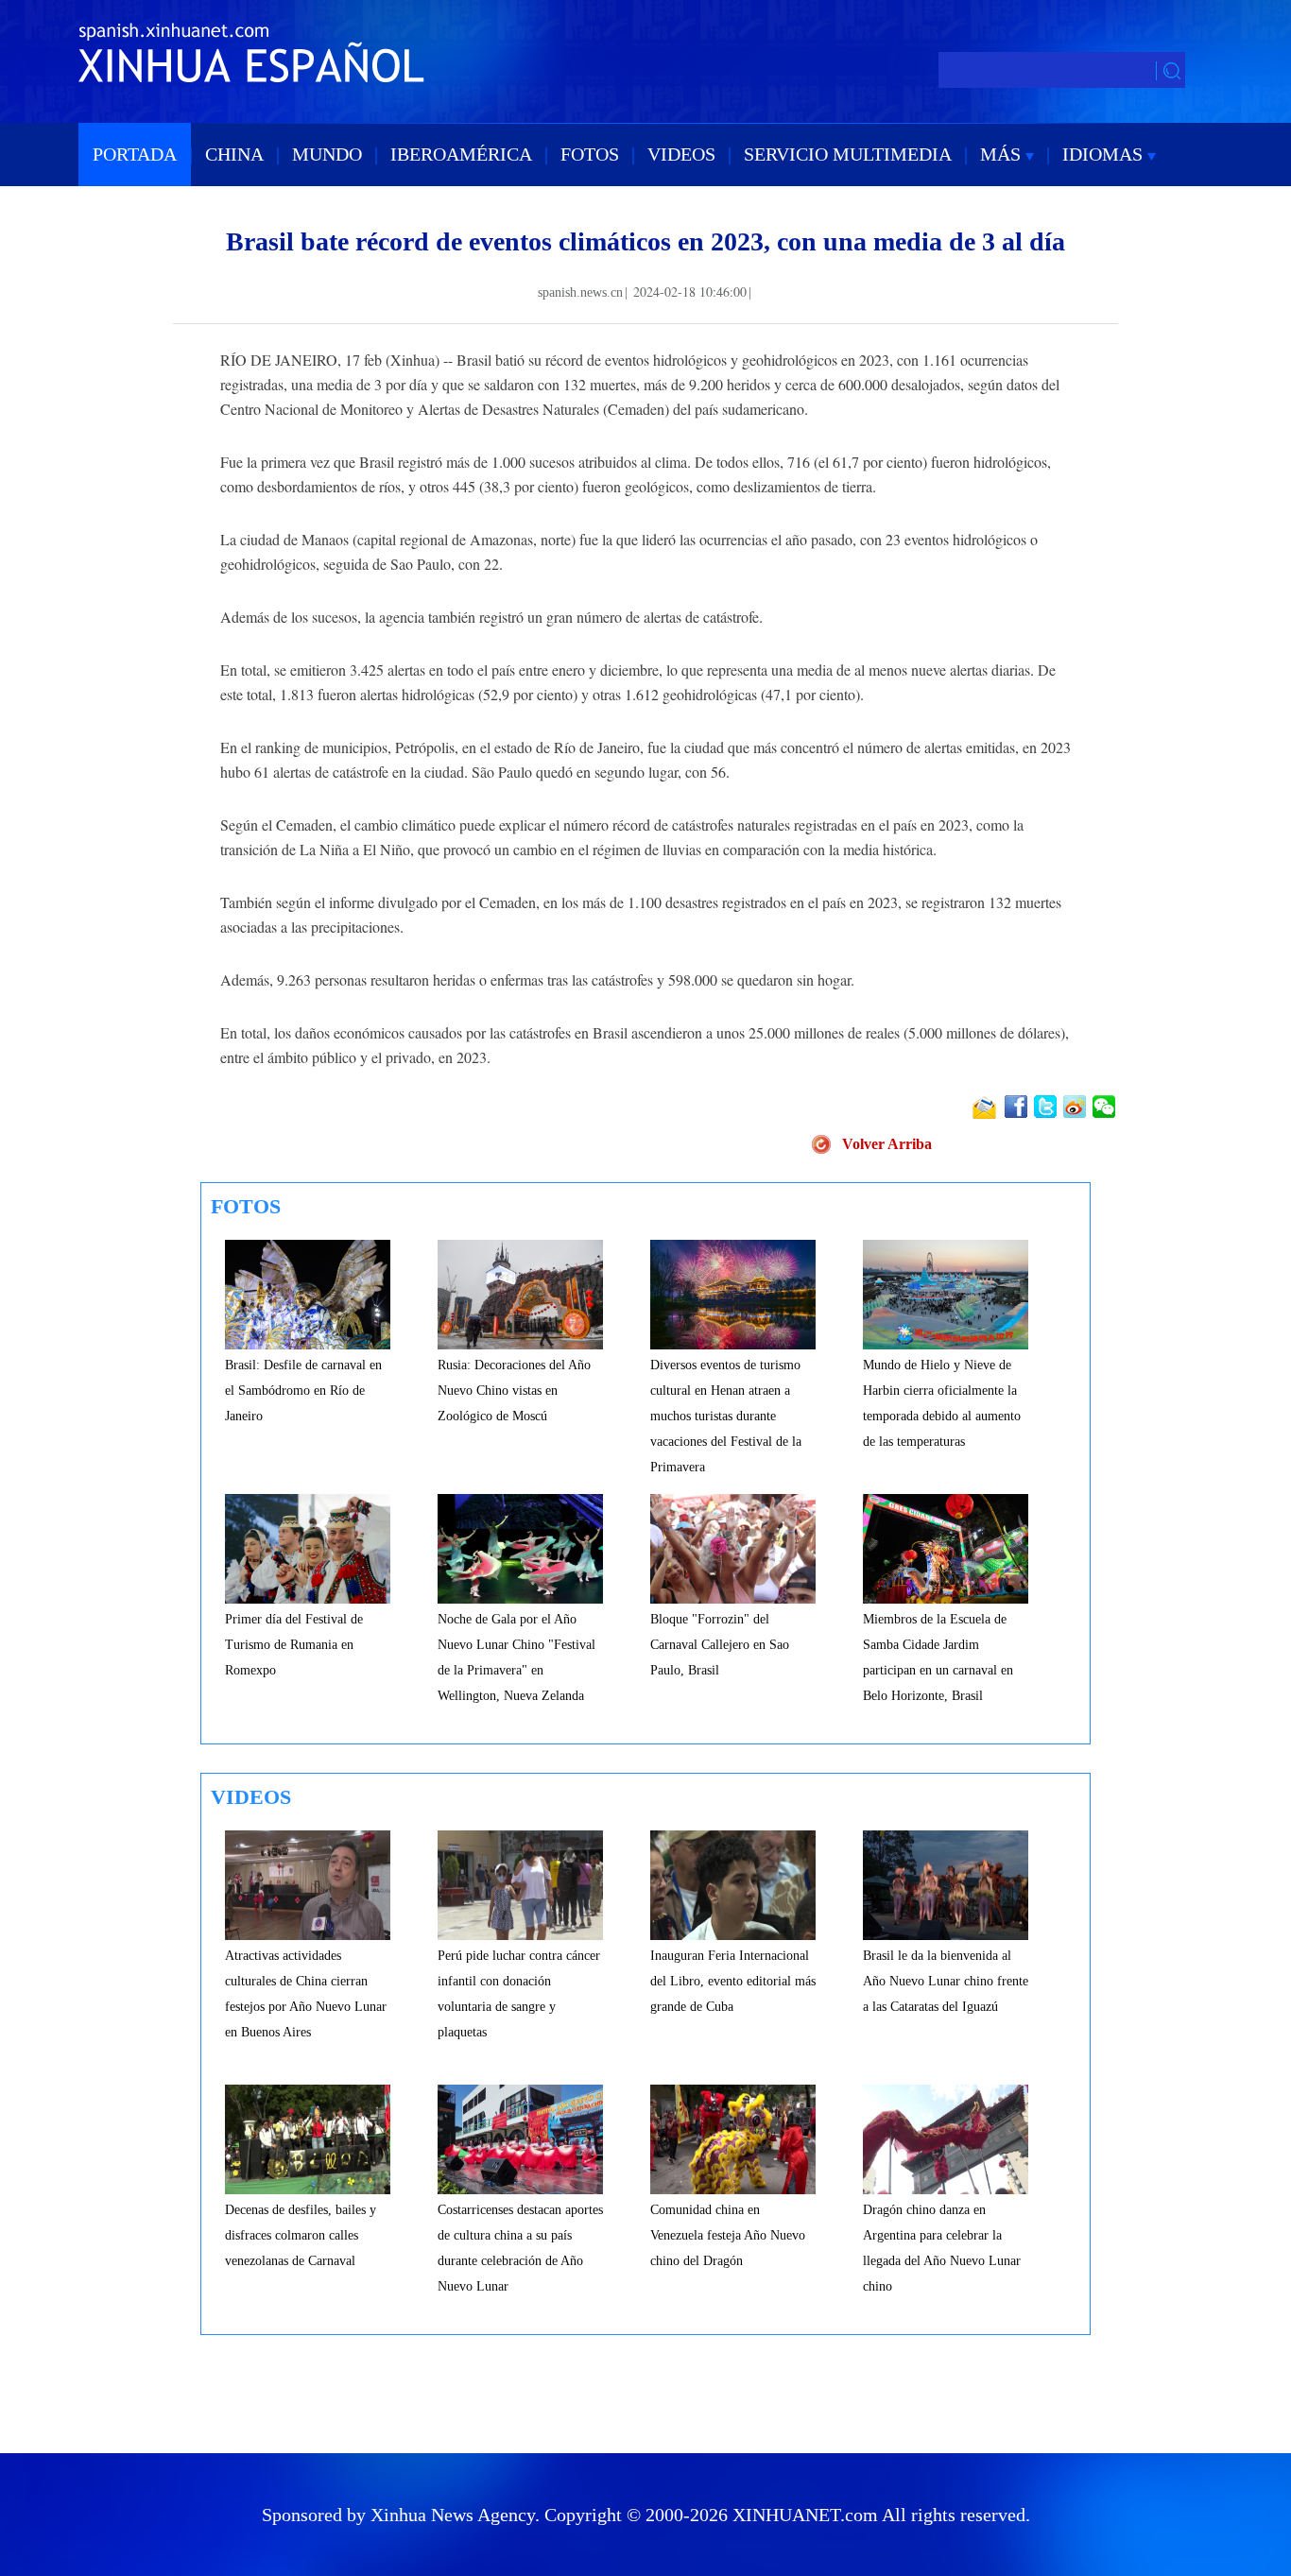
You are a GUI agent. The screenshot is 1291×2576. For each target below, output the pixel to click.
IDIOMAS (1105, 154)
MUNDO (327, 154)
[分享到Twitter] (1047, 1107)
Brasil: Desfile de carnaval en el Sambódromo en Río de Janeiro (303, 1391)
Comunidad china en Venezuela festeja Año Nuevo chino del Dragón (728, 2235)
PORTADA (135, 154)
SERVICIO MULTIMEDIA (848, 154)
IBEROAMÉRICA (461, 154)
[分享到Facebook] (1017, 1107)
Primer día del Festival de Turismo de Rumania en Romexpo (294, 1645)
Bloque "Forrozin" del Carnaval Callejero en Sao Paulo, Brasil (720, 1645)
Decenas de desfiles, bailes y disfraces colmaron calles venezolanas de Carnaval (301, 2235)
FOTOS (590, 154)
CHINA (234, 154)
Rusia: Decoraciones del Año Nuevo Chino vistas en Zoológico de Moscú (514, 1391)
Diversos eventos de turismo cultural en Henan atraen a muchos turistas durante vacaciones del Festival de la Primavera (726, 1416)
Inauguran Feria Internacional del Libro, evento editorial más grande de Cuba (733, 1981)
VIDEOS (681, 154)
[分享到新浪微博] (1076, 1107)
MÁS (1003, 154)
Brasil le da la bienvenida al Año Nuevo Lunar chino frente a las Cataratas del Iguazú (946, 1981)
